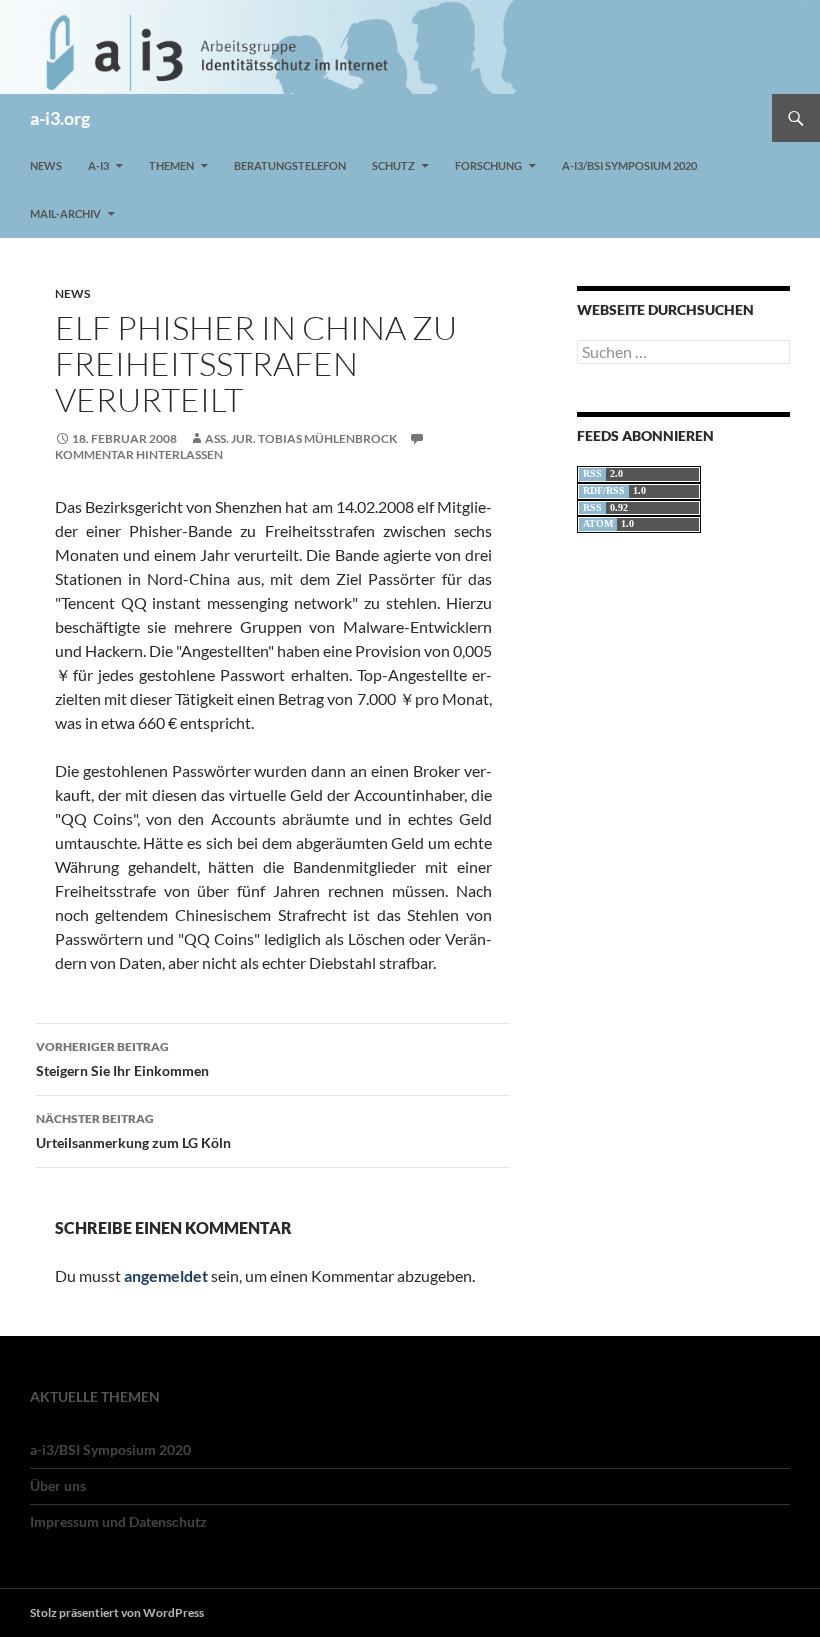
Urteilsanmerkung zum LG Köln (133, 1131)
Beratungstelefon (290, 165)
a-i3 (98, 165)
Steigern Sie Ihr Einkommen (122, 1059)
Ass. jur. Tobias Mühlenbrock (301, 438)
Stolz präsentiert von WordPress (117, 1612)
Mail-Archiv (65, 213)
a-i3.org (60, 118)
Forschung (488, 165)
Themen (171, 165)
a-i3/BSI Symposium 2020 (629, 165)
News (46, 165)
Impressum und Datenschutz (118, 1521)
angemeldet (166, 1275)
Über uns (58, 1485)
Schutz (393, 165)
